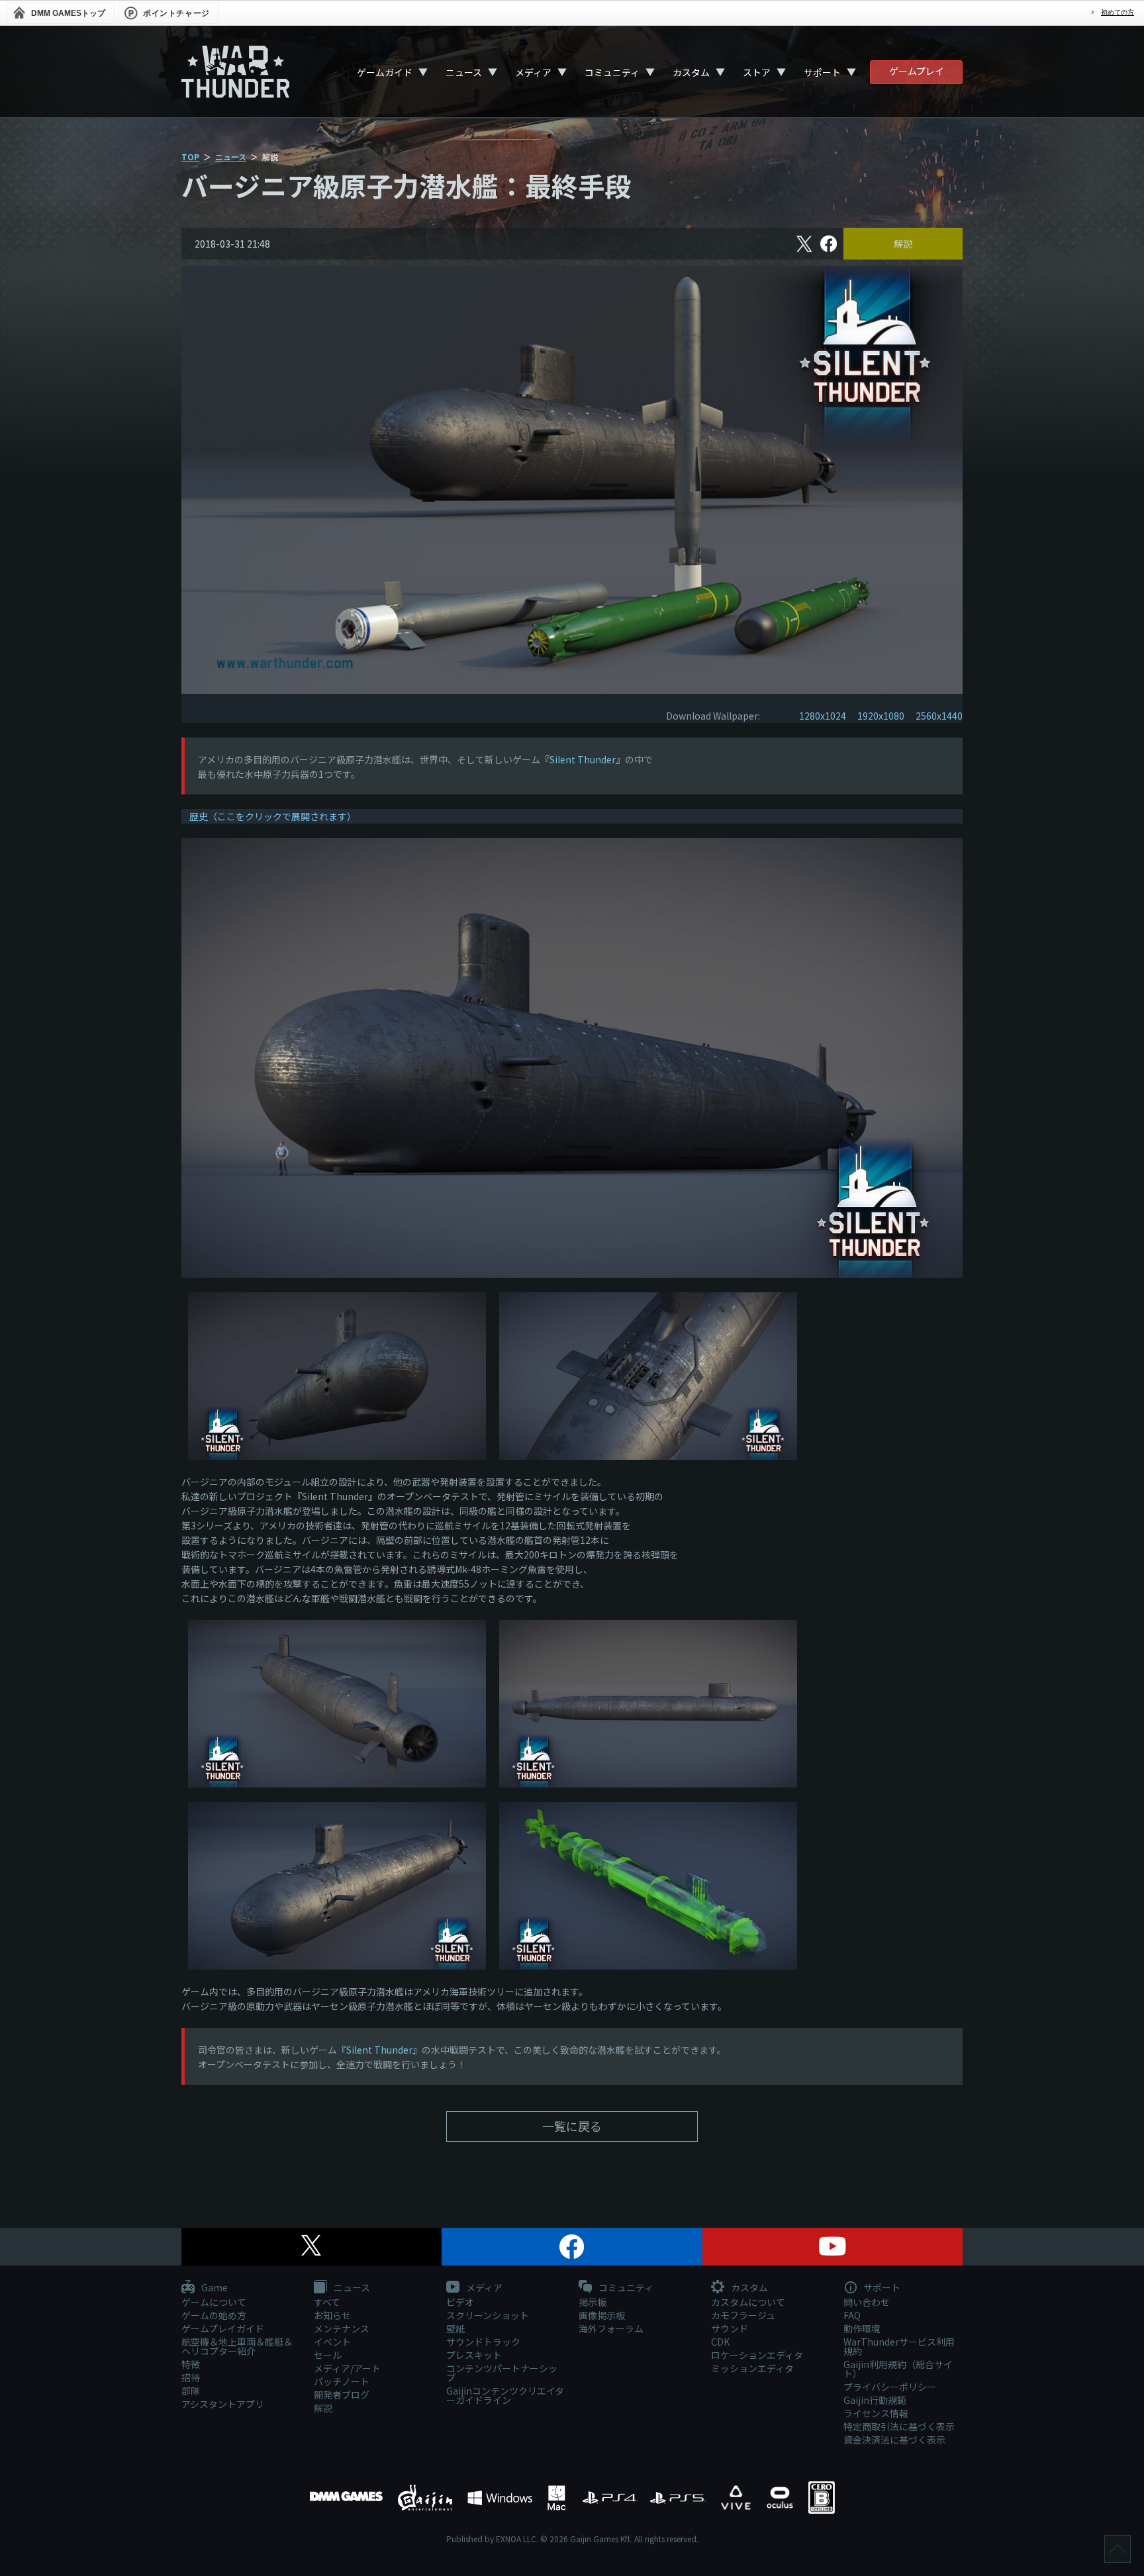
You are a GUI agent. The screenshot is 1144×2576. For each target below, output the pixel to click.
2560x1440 (939, 716)
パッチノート (342, 2381)
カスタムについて (748, 2302)
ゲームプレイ (917, 71)
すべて (327, 2302)
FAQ (852, 2315)
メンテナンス (342, 2328)
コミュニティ (612, 72)
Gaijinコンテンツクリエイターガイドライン (505, 2395)
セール (328, 2355)
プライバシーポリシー (890, 2387)
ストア (757, 72)
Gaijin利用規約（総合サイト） (898, 2369)
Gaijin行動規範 (875, 2400)
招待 (191, 2377)
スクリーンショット (488, 2315)
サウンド (730, 2328)
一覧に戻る (572, 2126)
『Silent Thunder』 (583, 759)
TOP (190, 157)
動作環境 (862, 2328)
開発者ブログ (342, 2395)
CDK (720, 2342)
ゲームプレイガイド (223, 2328)
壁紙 (455, 2328)
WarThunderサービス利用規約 (899, 2346)
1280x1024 (823, 716)
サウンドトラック (483, 2342)
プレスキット (474, 2355)
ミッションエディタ (752, 2368)
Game (214, 2288)
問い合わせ (867, 2302)
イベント (332, 2342)
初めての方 (1118, 12)
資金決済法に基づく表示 (894, 2440)
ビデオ (460, 2302)
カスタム (691, 72)
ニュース (464, 72)
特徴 (191, 2364)
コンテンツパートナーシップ (502, 2373)
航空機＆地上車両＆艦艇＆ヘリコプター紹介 (237, 2346)
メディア (533, 72)
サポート (822, 72)
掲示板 (593, 2302)
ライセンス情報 (876, 2413)
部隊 (191, 2391)
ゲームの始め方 (214, 2315)
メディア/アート (347, 2368)
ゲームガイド (385, 72)
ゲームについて (214, 2302)
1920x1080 (881, 716)
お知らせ (332, 2315)
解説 (903, 244)
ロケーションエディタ (757, 2355)
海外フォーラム (611, 2328)
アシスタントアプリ (223, 2404)
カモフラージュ (743, 2315)
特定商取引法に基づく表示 (899, 2426)
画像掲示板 (602, 2315)
